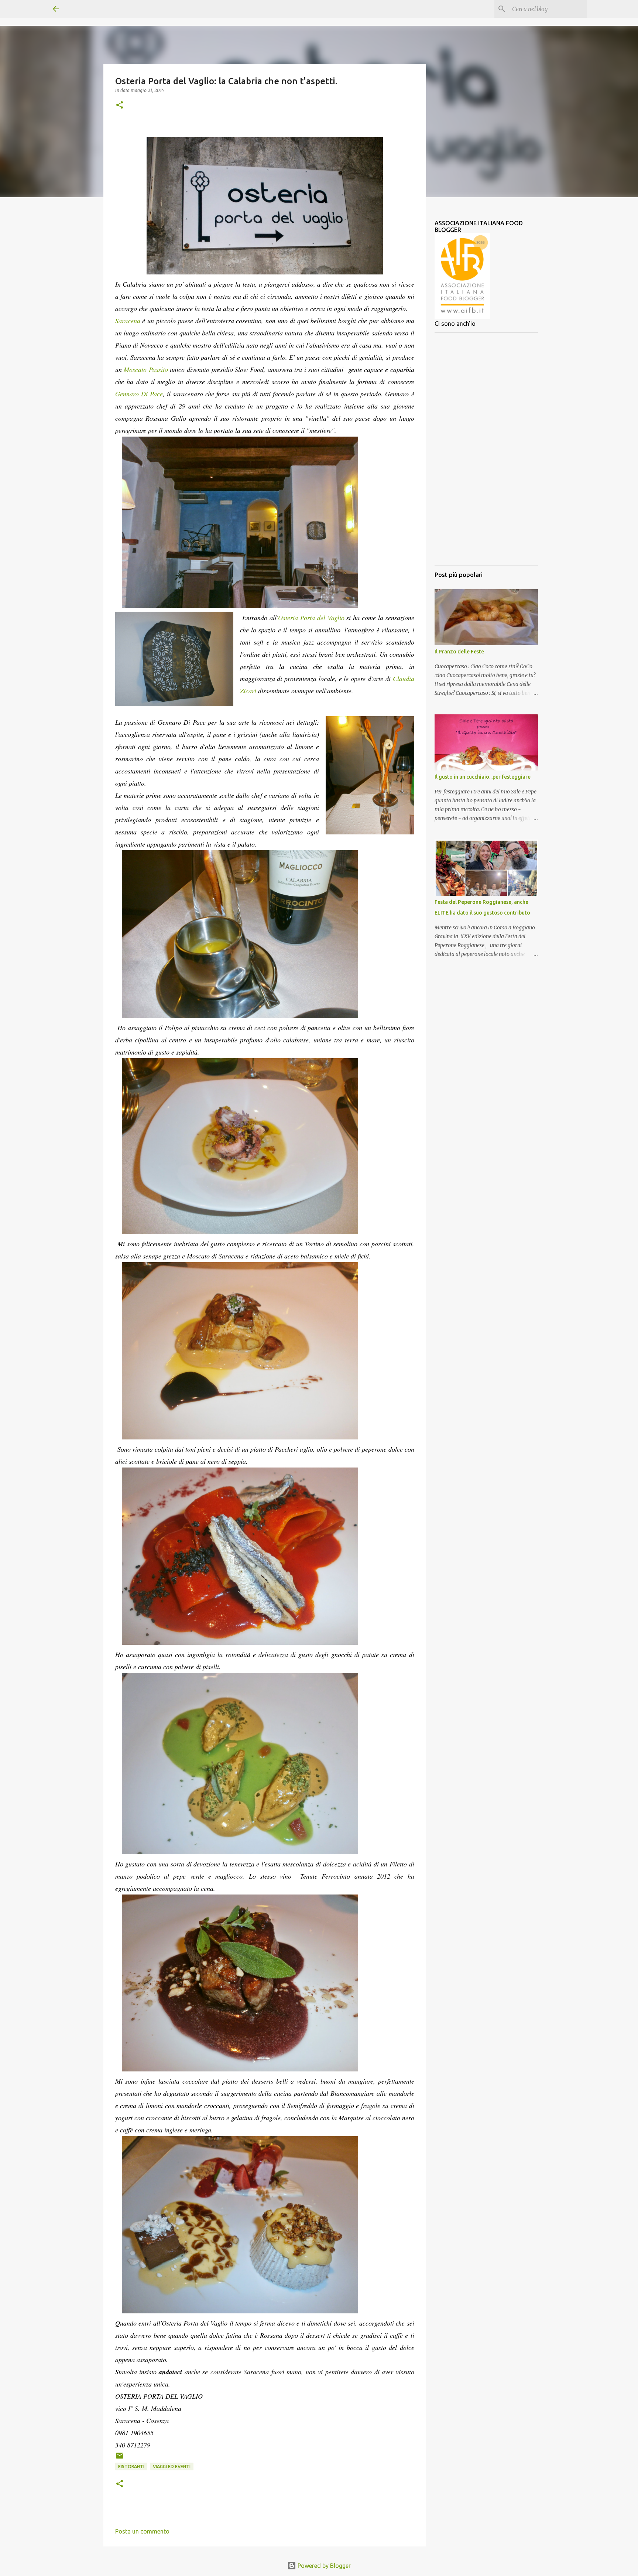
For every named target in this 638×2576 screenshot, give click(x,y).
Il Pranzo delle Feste (459, 652)
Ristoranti (131, 2466)
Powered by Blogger (323, 2566)
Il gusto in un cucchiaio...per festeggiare (483, 777)
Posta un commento (142, 2531)
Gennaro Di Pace (139, 394)
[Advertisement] (486, 449)
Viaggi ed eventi (172, 2466)
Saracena (128, 321)
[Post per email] (120, 2458)
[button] (120, 105)
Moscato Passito (146, 369)
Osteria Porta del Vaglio (311, 618)
